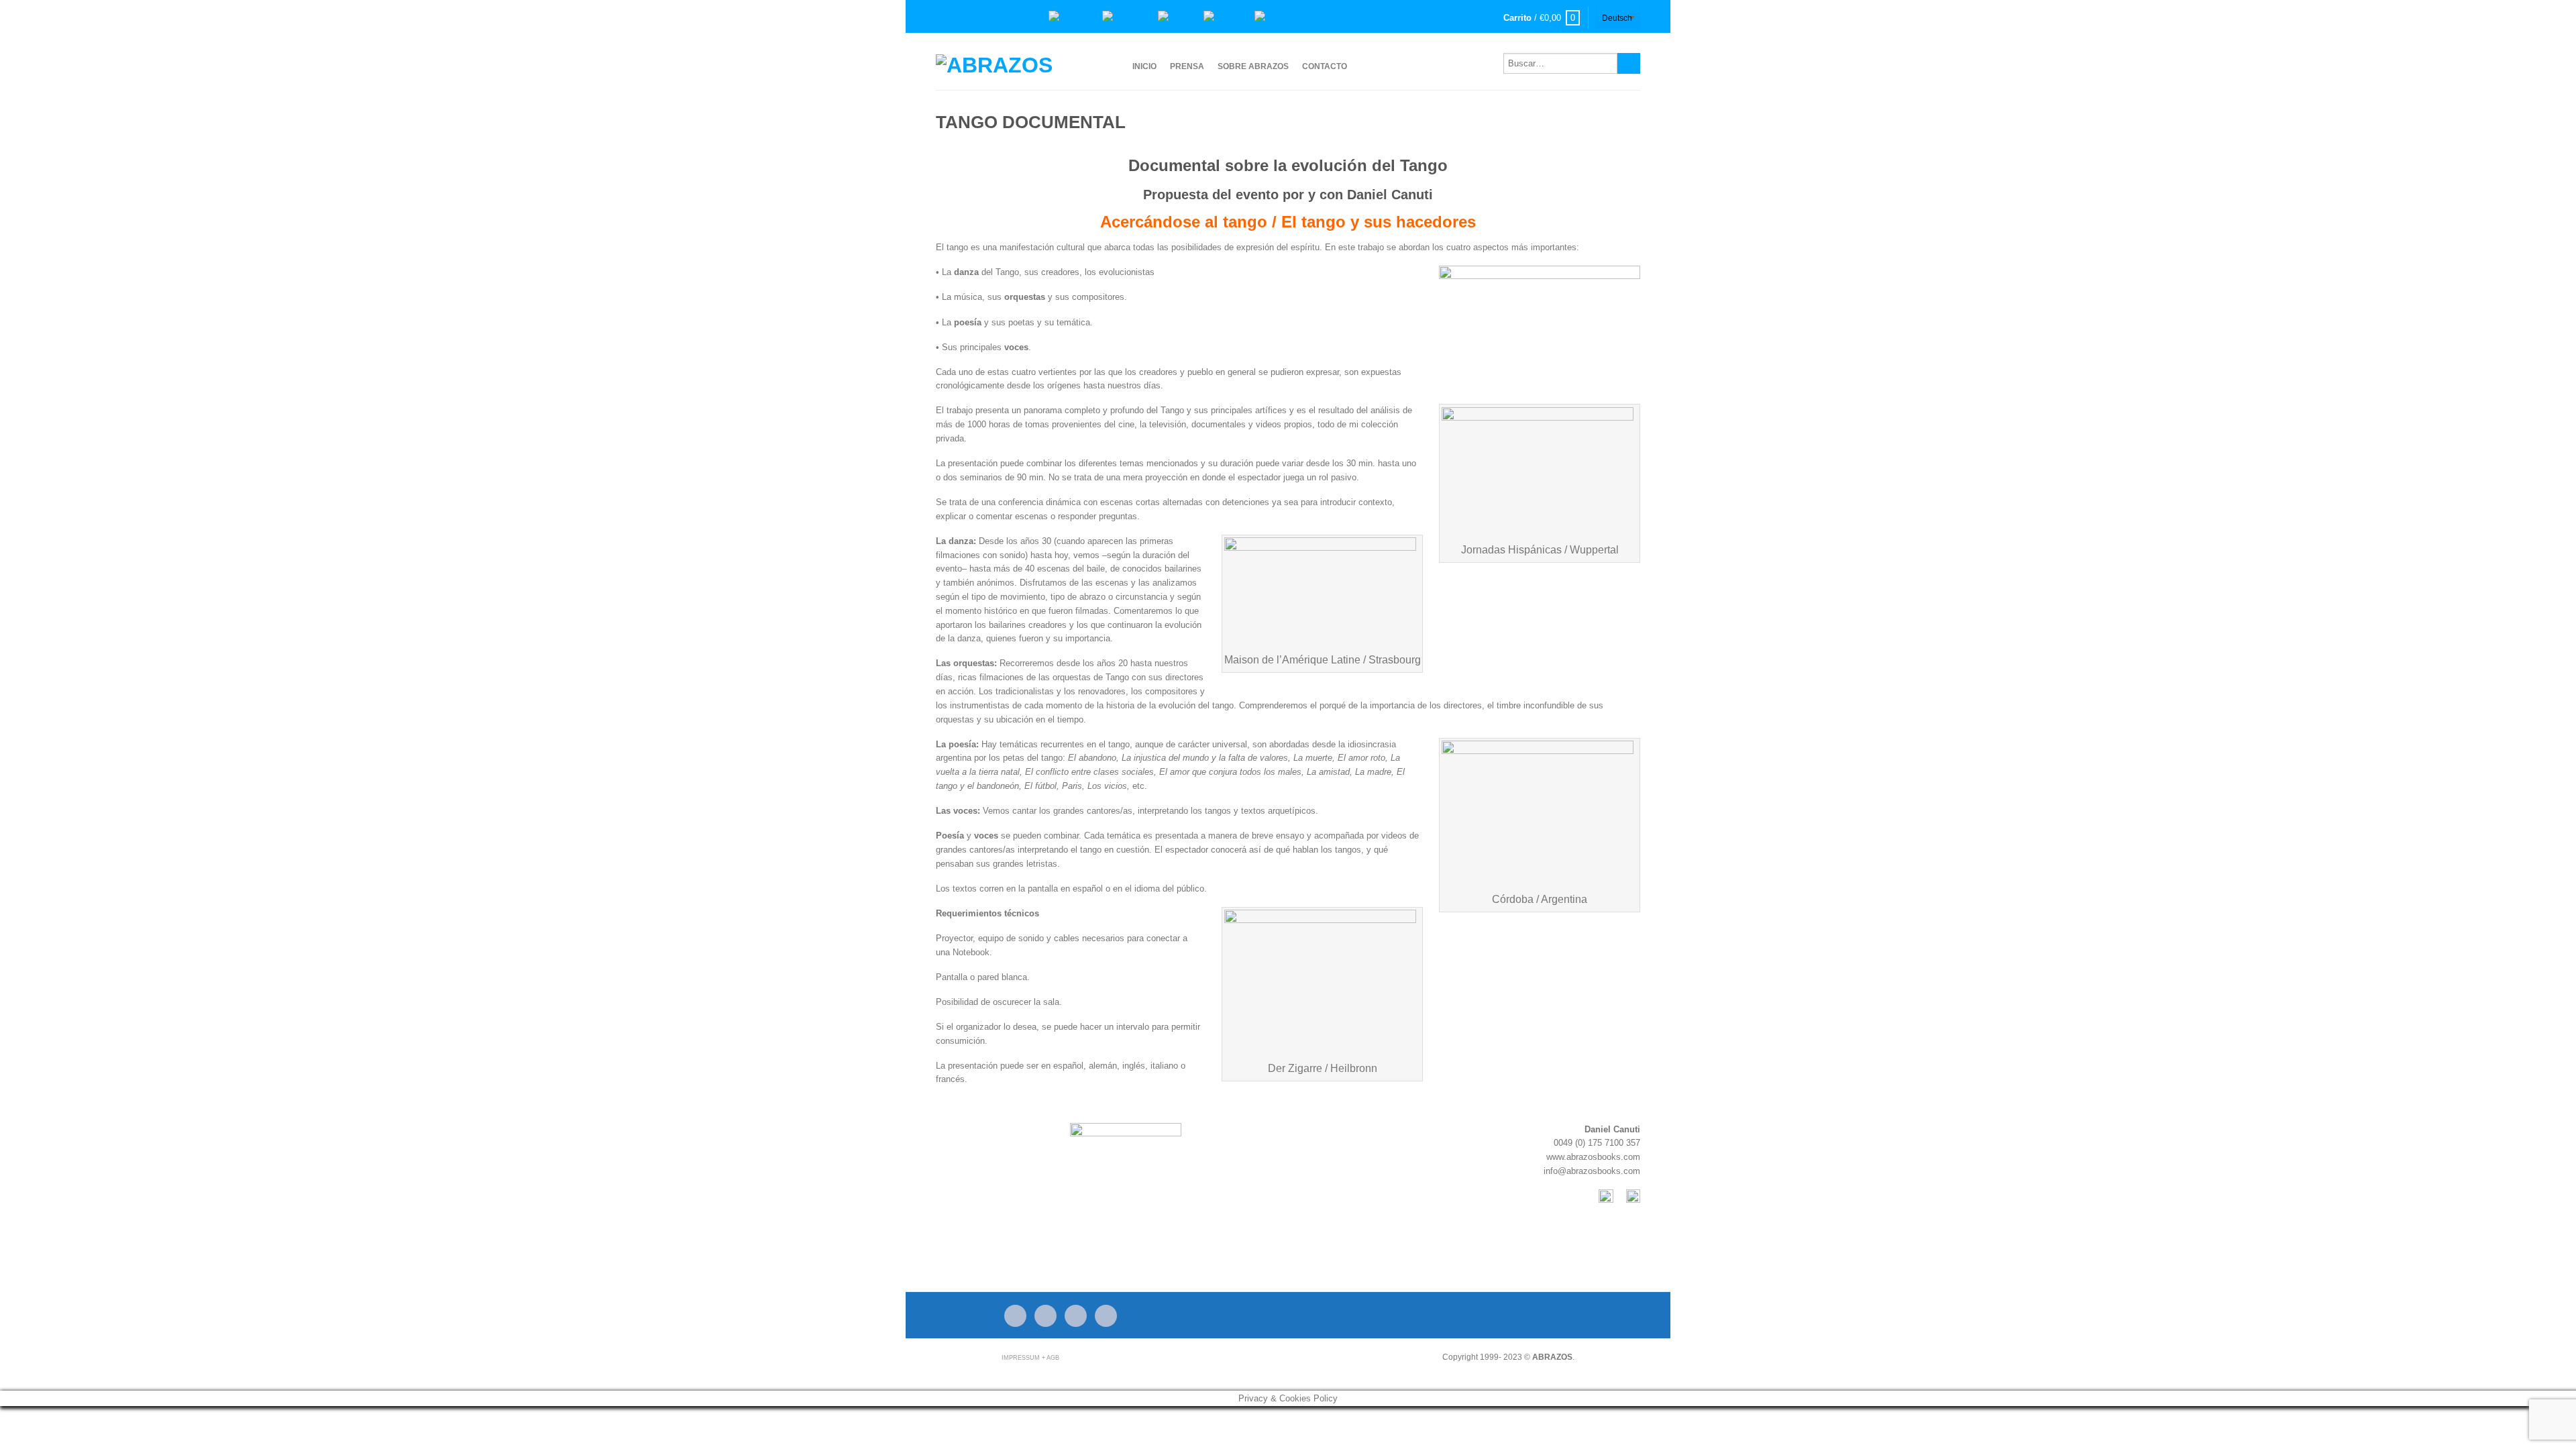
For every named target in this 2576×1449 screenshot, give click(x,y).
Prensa (1187, 66)
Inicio (1144, 66)
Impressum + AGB (1030, 1358)
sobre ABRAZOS (1253, 66)
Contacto (1325, 66)
